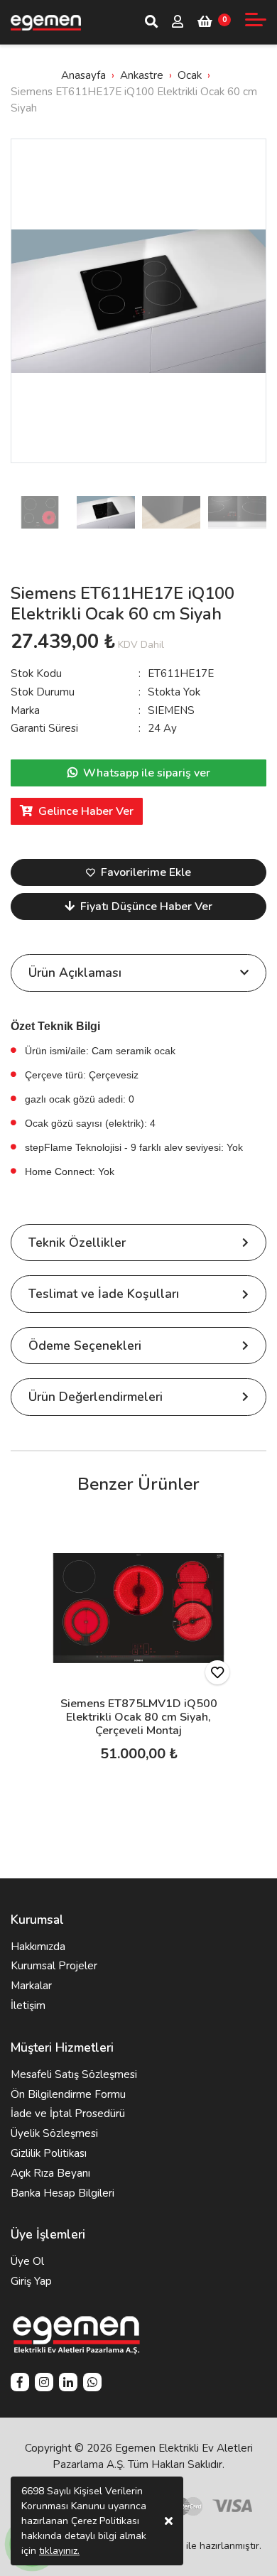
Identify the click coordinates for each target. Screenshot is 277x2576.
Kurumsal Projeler (54, 1966)
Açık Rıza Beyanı (50, 2173)
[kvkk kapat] (169, 2521)
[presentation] (25, 301)
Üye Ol (27, 2261)
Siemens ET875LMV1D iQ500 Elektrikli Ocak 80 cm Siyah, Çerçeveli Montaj (139, 1717)
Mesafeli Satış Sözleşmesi (74, 2074)
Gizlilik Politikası (49, 2153)
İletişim (28, 2006)
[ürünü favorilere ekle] (217, 1672)
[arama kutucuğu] (151, 22)
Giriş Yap (31, 2281)
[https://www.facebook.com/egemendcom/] (20, 2384)
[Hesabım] (178, 23)
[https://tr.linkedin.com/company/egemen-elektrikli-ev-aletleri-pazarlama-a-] (68, 2384)
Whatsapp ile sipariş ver (147, 773)
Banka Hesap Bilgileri (63, 2193)
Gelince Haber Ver (86, 811)
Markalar (31, 1986)
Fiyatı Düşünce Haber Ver (146, 907)
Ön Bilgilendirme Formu (68, 2094)
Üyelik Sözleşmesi (54, 2133)
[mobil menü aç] (256, 20)
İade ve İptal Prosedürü (68, 2114)
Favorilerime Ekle (146, 872)
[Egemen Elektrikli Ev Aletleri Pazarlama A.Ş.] (46, 22)
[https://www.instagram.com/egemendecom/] (44, 2384)
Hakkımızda (38, 1947)
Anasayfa (83, 75)
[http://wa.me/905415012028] (92, 2384)
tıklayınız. (59, 2551)
